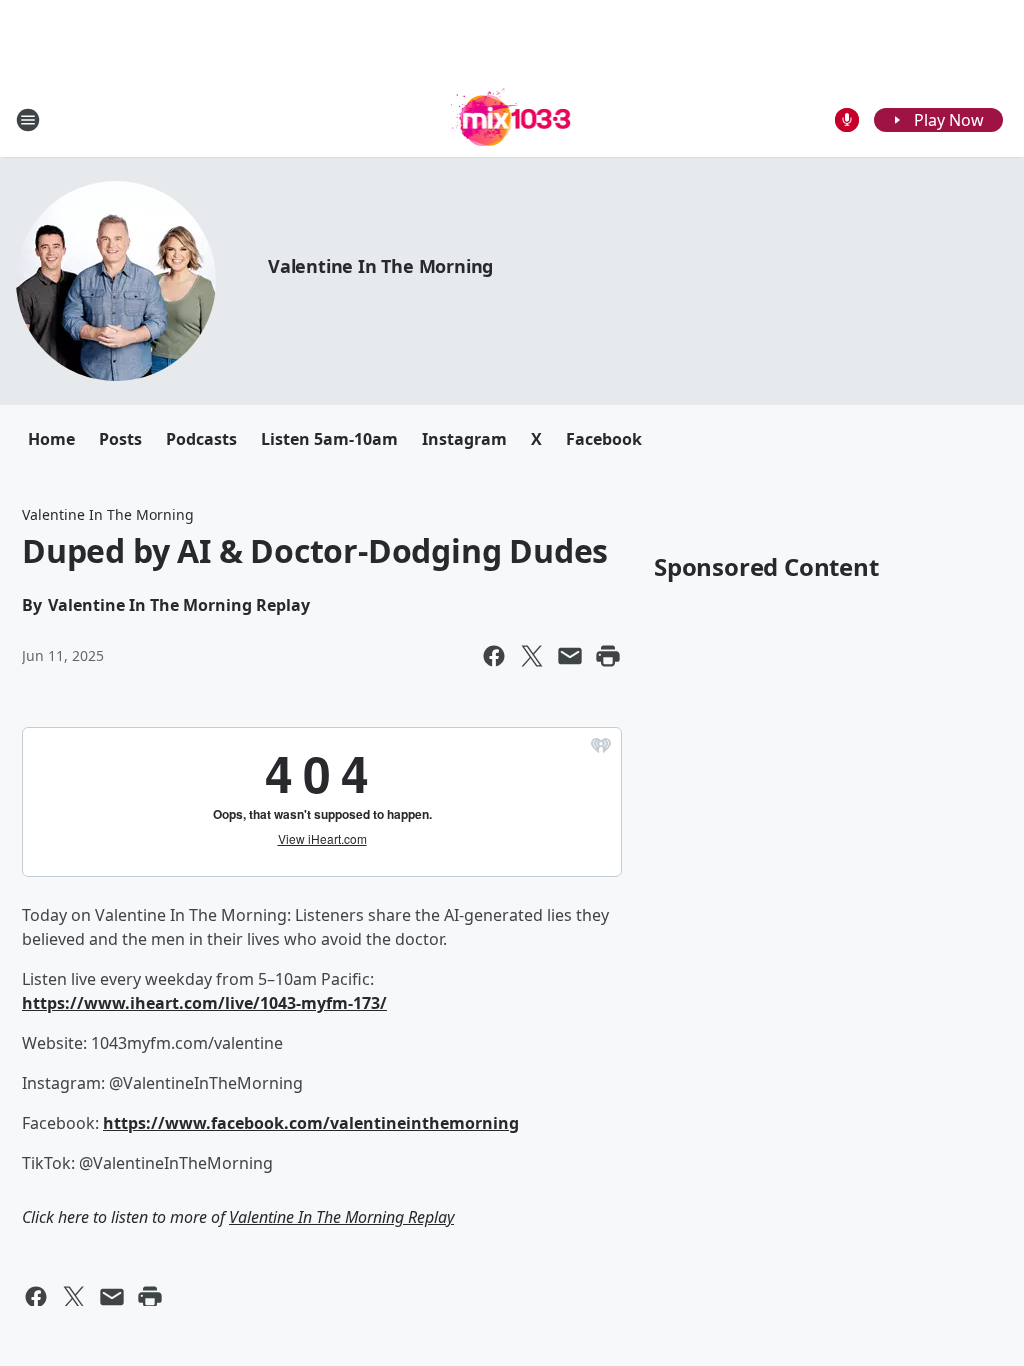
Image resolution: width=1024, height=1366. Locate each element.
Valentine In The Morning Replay (341, 1217)
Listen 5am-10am (329, 439)
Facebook (604, 439)
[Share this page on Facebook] (494, 656)
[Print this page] (608, 656)
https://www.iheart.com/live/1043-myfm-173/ (204, 1003)
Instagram (464, 439)
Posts (120, 439)
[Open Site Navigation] (28, 120)
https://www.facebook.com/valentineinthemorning (311, 1123)
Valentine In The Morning (380, 266)
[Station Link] (512, 119)
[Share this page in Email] (570, 656)
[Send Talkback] (847, 120)
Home (51, 439)
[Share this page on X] (532, 656)
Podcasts (201, 439)
